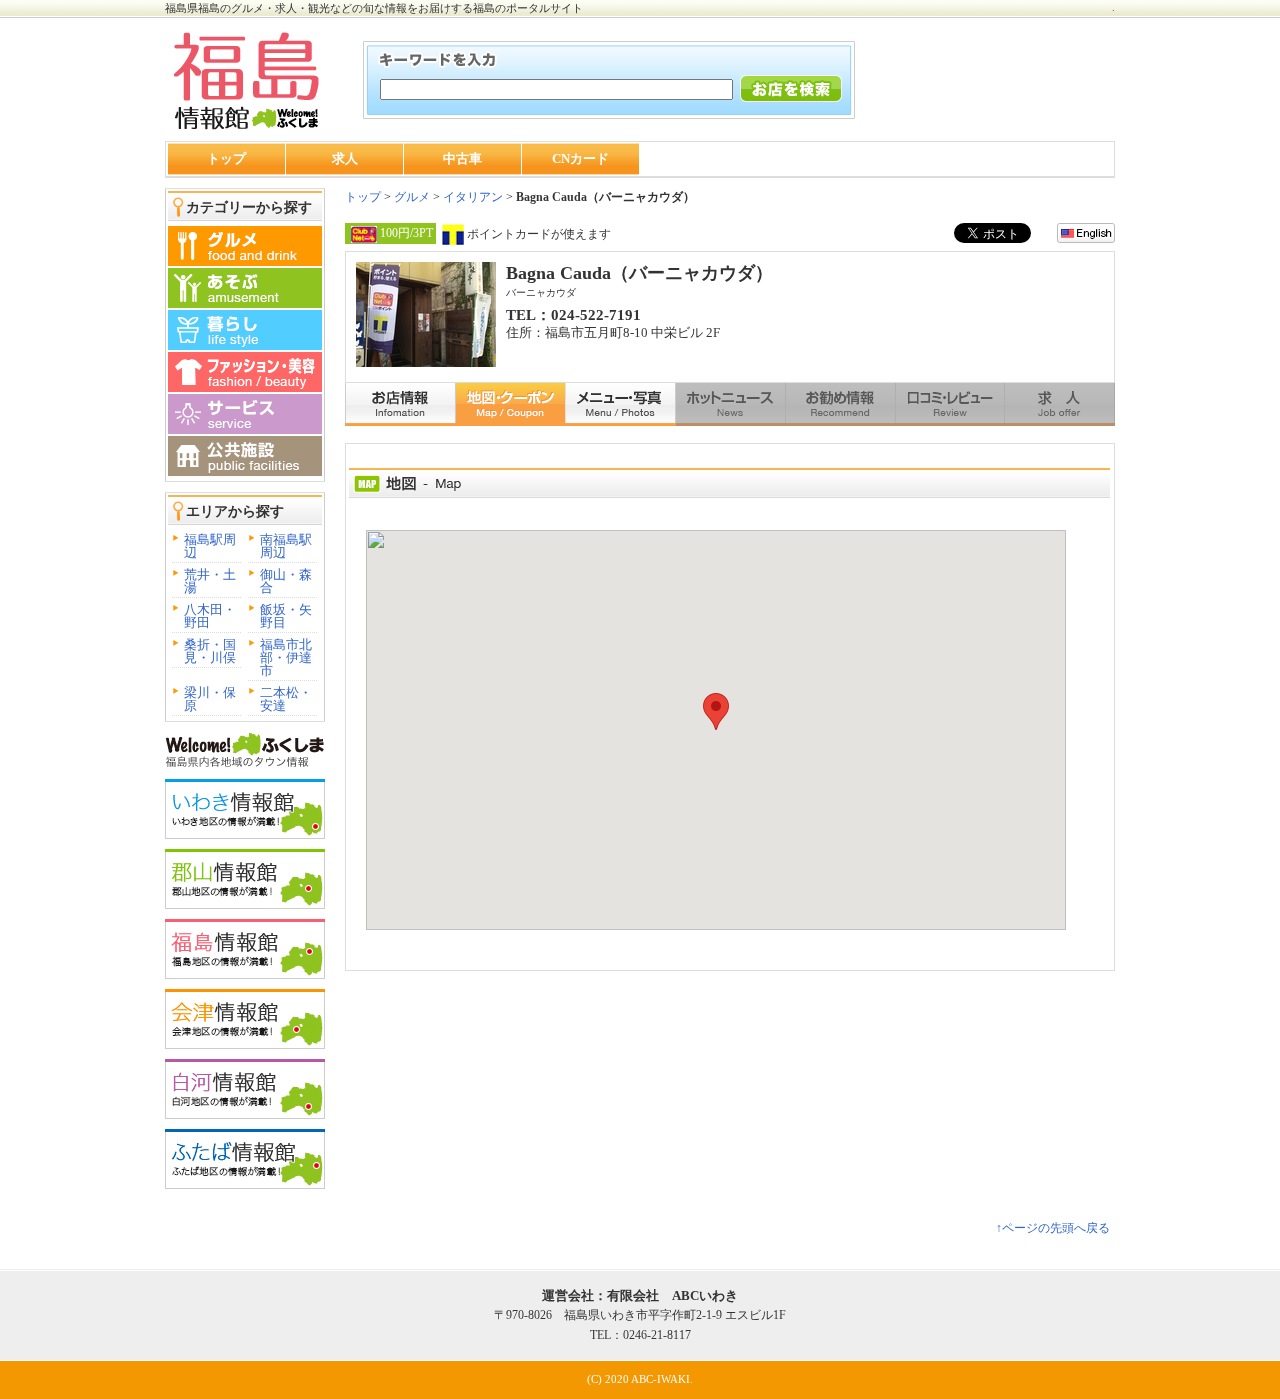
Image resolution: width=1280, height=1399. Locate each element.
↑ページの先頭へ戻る (1053, 1228)
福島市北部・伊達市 (286, 657)
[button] (716, 711)
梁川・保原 (210, 699)
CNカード (580, 158)
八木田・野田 (210, 616)
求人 (345, 158)
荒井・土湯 (210, 581)
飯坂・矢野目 (286, 616)
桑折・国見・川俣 (210, 651)
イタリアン (473, 197)
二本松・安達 (286, 699)
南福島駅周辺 (286, 546)
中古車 (462, 158)
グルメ (410, 197)
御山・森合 (286, 581)
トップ (226, 158)
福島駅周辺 (210, 546)
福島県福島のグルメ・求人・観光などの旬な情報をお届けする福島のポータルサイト (374, 8)
